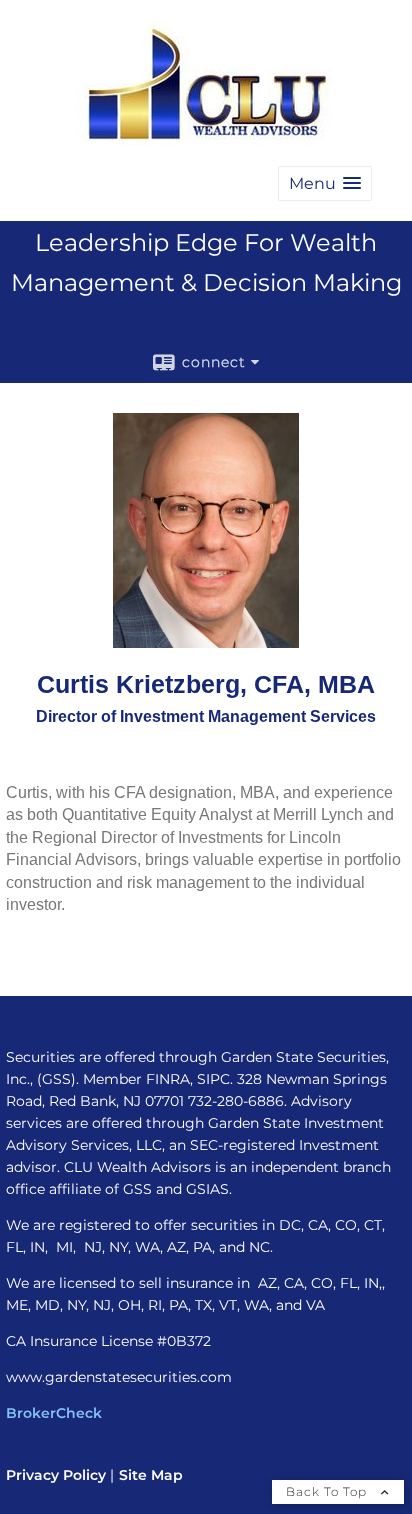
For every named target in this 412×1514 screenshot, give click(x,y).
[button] (325, 183)
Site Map (151, 1475)
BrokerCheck (54, 1413)
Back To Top (328, 1491)
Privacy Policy (56, 1475)
